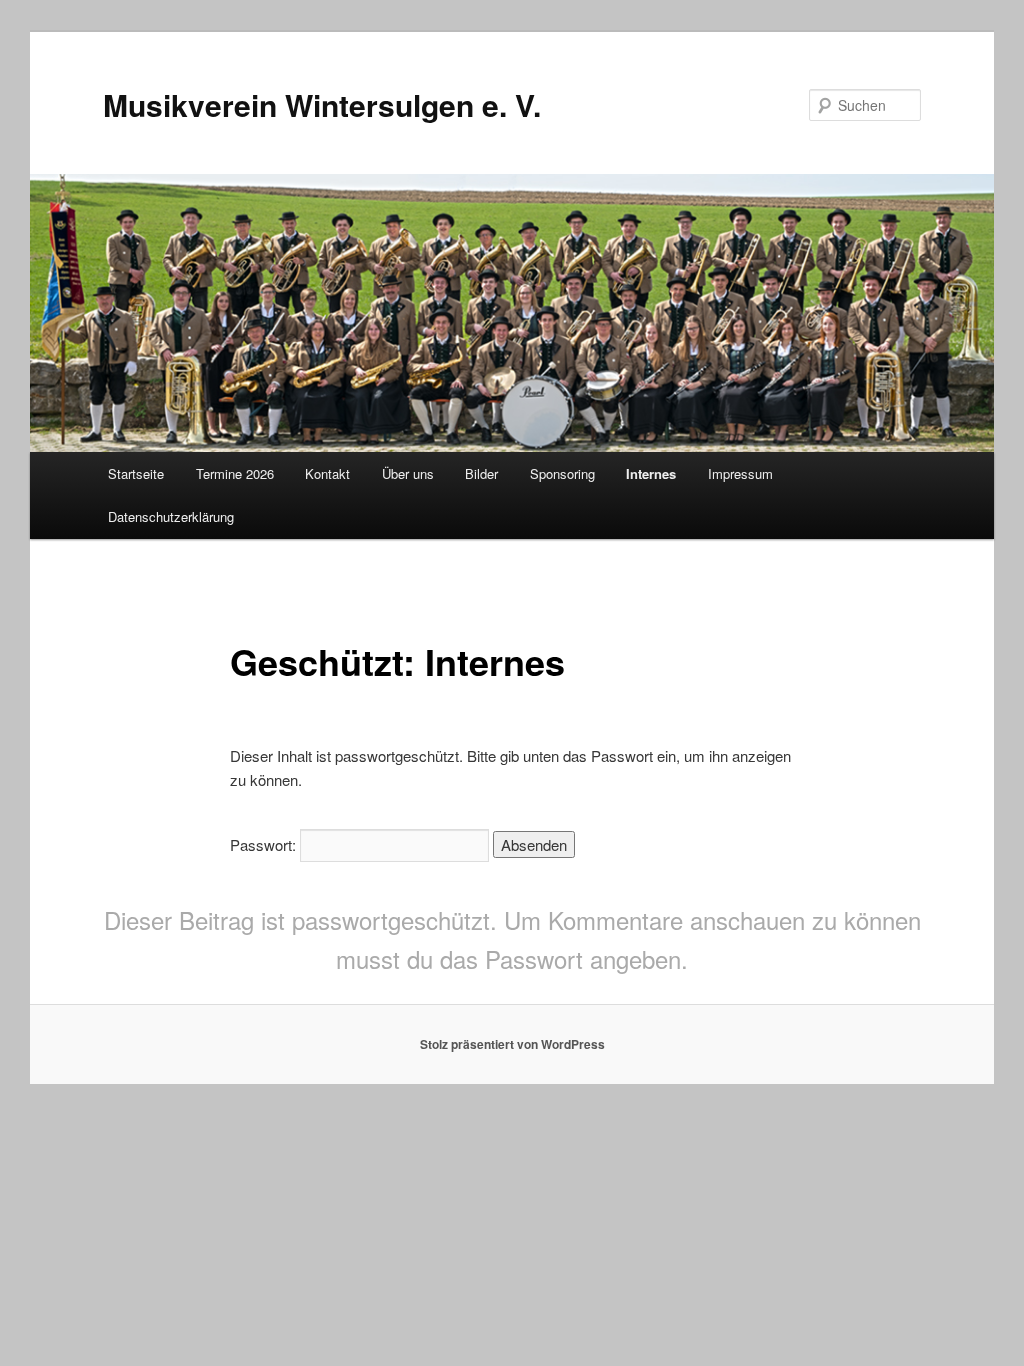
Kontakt (327, 473)
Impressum (740, 473)
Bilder (481, 473)
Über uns (408, 473)
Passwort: (265, 844)
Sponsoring (562, 473)
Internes (651, 473)
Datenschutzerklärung (171, 516)
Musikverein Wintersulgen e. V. (322, 104)
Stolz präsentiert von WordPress (512, 1044)
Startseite (136, 473)
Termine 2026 (235, 473)
